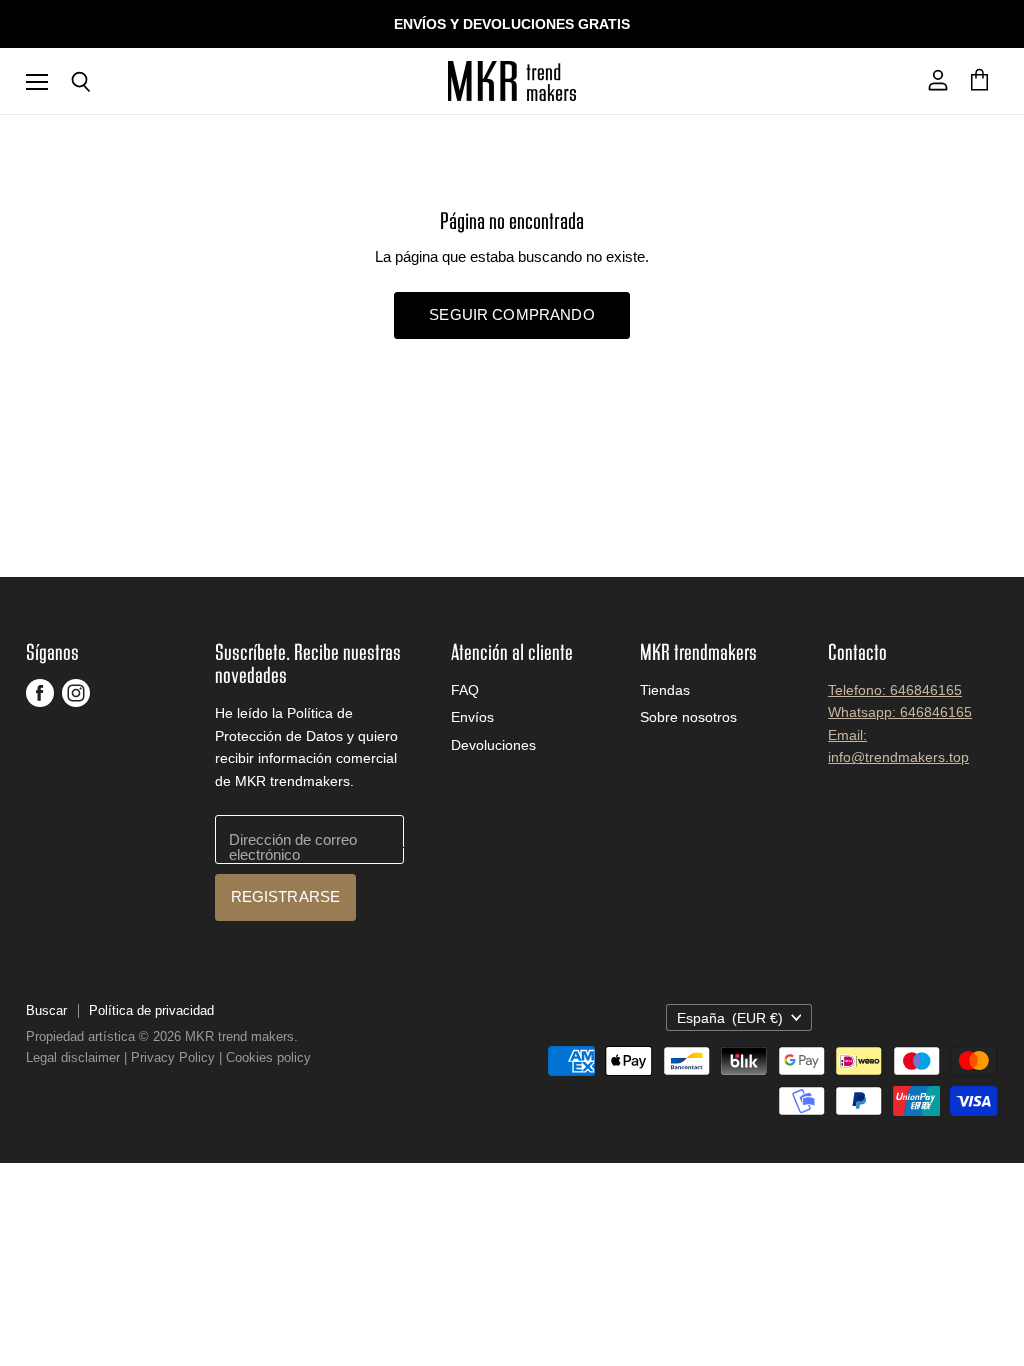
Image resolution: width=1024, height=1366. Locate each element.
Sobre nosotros (688, 717)
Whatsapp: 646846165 (900, 712)
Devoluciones (493, 745)
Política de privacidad (151, 1010)
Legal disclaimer (73, 1057)
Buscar (46, 1010)
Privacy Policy (173, 1057)
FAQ (465, 690)
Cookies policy (268, 1057)
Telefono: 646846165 (895, 690)
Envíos (472, 717)
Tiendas (665, 690)
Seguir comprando (511, 315)
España (730, 1018)
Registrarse (286, 897)
